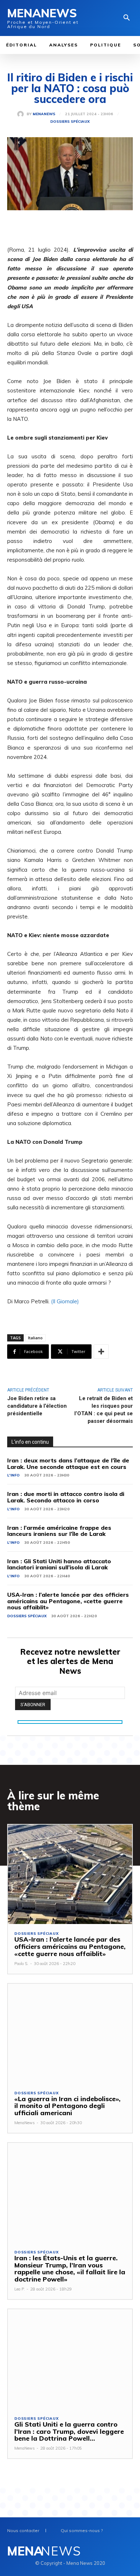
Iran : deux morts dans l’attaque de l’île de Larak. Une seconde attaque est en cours (68, 1464)
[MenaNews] (22, 114)
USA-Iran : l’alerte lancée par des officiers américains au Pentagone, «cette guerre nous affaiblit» (68, 1601)
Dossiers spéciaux (70, 122)
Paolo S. (21, 1964)
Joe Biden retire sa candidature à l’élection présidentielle (37, 1406)
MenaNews (44, 114)
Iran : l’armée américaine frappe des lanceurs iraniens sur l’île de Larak (59, 1531)
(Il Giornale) (65, 1301)
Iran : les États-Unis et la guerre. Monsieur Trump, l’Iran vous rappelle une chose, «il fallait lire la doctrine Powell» (70, 2269)
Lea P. (20, 2289)
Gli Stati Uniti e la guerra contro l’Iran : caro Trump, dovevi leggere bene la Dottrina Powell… (69, 2431)
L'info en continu (30, 1442)
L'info (13, 1475)
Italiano (35, 1338)
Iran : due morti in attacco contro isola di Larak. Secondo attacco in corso (66, 1497)
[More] (101, 1352)
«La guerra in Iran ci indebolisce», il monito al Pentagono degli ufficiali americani (67, 2106)
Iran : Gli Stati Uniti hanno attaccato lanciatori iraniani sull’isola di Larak (59, 1564)
